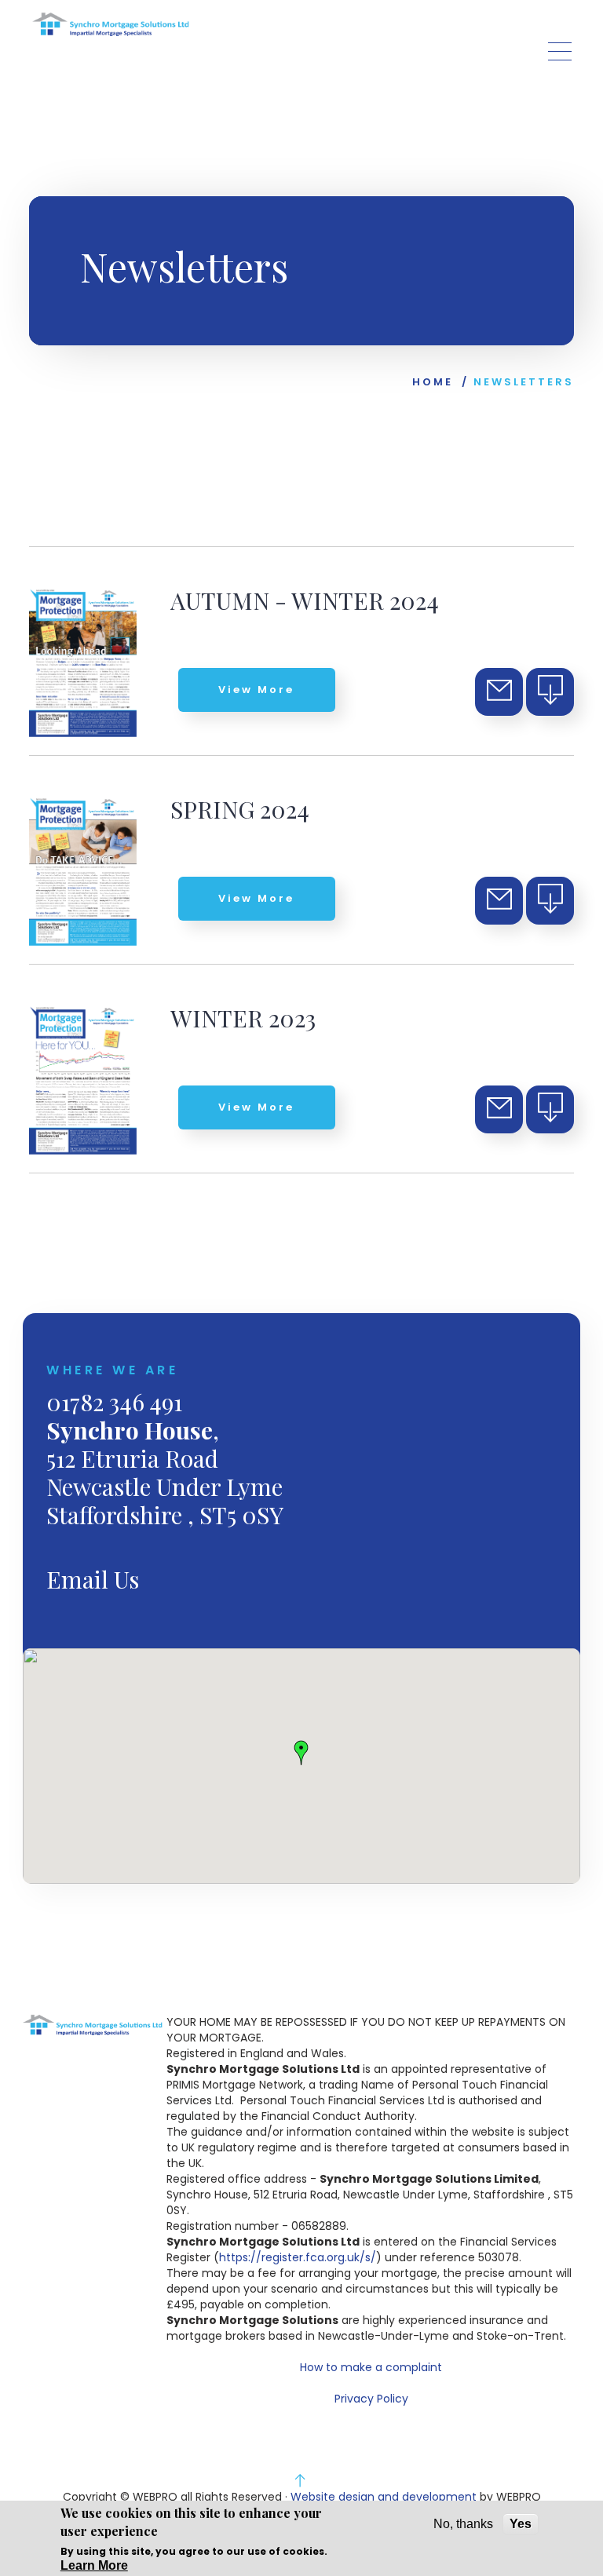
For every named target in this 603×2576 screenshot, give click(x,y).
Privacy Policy (371, 2399)
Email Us (93, 1579)
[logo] (111, 25)
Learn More (94, 2565)
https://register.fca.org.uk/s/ (298, 2257)
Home (433, 382)
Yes (521, 2524)
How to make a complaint (371, 2367)
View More (256, 690)
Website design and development (384, 2497)
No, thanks (463, 2524)
